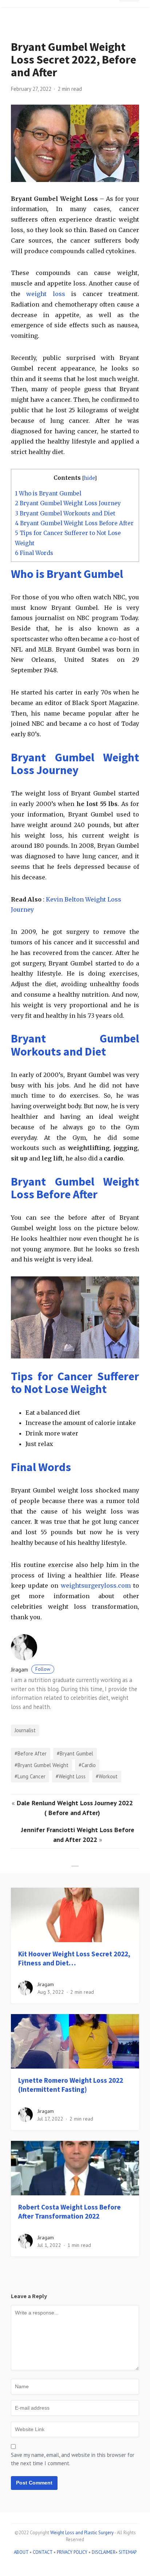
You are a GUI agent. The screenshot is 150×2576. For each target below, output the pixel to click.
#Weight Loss (71, 1776)
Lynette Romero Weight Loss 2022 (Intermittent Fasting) (71, 2085)
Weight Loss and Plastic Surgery (82, 2533)
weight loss (46, 294)
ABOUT (21, 2552)
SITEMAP (128, 2552)
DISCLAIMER (104, 2552)
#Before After (31, 1753)
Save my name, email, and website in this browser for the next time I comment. (73, 2459)
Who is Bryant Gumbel (48, 493)
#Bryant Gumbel (75, 1753)
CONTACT (43, 2552)
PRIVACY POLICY (72, 2552)
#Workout (107, 1776)
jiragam (31, 1670)
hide (89, 478)
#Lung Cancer (30, 1776)
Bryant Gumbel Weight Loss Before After (74, 523)
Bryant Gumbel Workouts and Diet (65, 513)
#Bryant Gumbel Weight (42, 1765)
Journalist (25, 1730)
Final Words (34, 553)
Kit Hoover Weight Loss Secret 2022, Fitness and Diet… (74, 1958)
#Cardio (87, 1765)
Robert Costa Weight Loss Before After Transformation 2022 (70, 2212)
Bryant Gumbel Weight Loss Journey (68, 503)
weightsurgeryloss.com (96, 1585)
